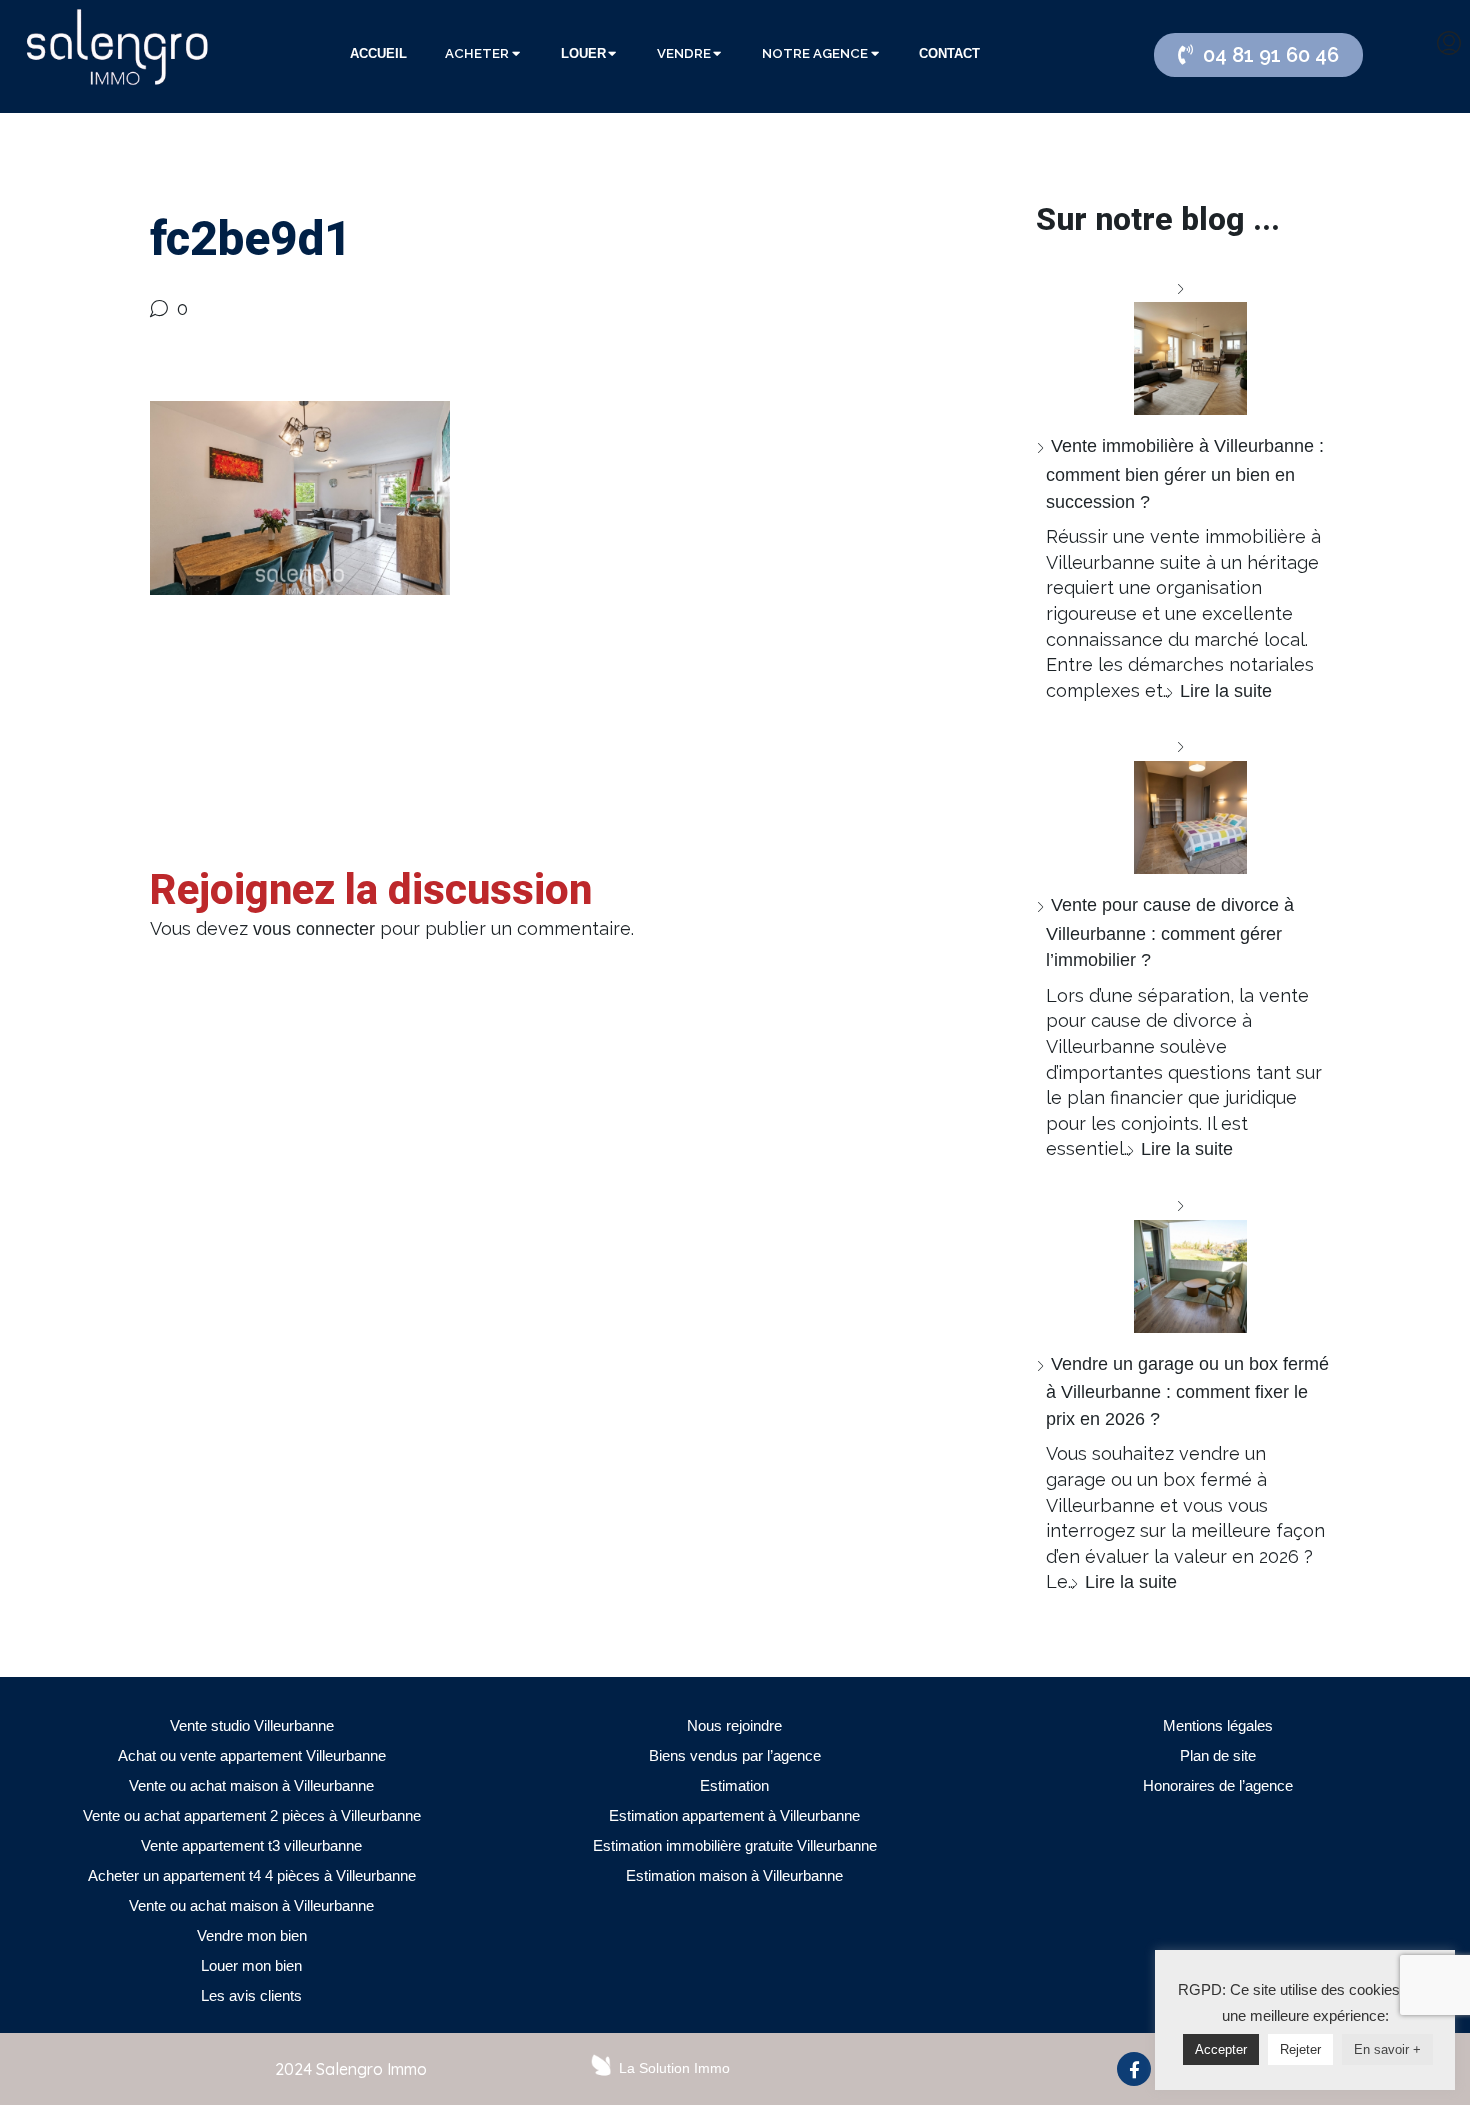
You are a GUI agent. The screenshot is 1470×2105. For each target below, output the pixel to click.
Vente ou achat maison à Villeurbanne (251, 1785)
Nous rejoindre (734, 1725)
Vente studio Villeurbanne (252, 1725)
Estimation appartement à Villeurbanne (734, 1815)
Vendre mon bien (252, 1935)
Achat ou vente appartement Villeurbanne (252, 1755)
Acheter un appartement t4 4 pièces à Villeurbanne (252, 1875)
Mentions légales (1218, 1725)
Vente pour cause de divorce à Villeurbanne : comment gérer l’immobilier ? (1170, 932)
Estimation (734, 1785)
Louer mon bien (251, 1965)
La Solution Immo (674, 2068)
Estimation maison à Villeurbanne (734, 1875)
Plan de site (1218, 1755)
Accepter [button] (1221, 2049)
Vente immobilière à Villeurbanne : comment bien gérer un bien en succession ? (1185, 473)
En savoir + (1387, 2049)
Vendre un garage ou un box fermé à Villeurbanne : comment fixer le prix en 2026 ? (1187, 1391)
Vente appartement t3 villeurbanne (251, 1845)
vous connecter (314, 929)
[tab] (378, 54)
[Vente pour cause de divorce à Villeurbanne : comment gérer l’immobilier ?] (1183, 803)
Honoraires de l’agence (1218, 1785)
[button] (1258, 55)
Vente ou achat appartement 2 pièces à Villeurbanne (252, 1815)
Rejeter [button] (1300, 2049)
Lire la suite (1226, 691)
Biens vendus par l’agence (735, 1755)
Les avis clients (251, 1995)
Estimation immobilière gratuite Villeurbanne (735, 1845)
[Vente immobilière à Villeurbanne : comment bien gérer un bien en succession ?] (1183, 345)
